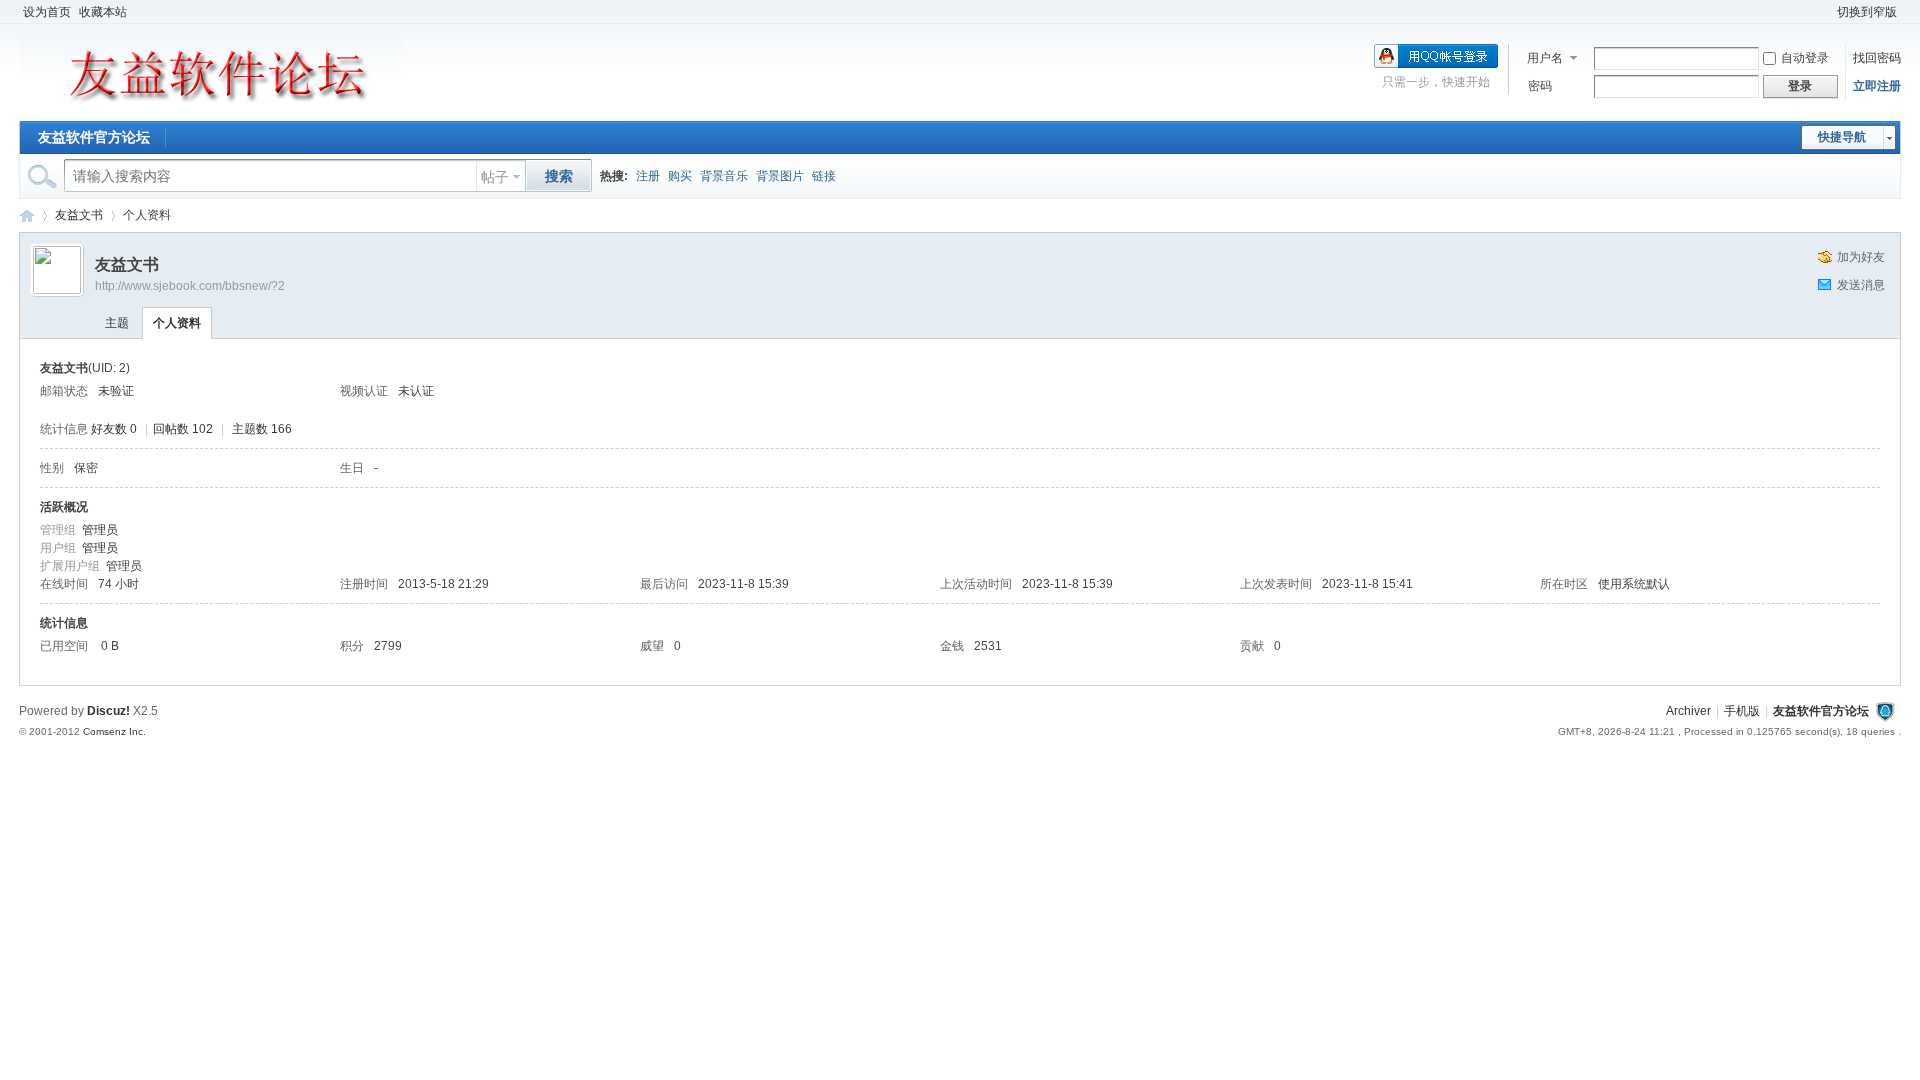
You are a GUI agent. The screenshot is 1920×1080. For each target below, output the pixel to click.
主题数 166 (262, 429)
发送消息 (1861, 285)
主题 (117, 323)
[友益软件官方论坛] (210, 109)
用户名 (1545, 58)
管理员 (100, 530)
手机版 (1742, 711)
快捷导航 (1842, 137)
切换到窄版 (1867, 12)
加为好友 (1861, 257)
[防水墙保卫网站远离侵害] (1885, 711)
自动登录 (1805, 58)
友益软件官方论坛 (94, 137)
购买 (680, 176)
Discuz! (108, 711)
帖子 (495, 177)
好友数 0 (114, 429)
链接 (824, 176)
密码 (1540, 86)
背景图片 (780, 176)
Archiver (1688, 711)
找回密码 (1877, 58)
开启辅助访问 (1824, 12)
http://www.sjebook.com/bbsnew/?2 (190, 286)
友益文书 (79, 215)
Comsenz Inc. (114, 731)
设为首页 (47, 12)
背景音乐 (724, 176)
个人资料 (177, 323)
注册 (648, 176)
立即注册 (1877, 86)
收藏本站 (103, 12)
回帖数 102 (183, 429)
